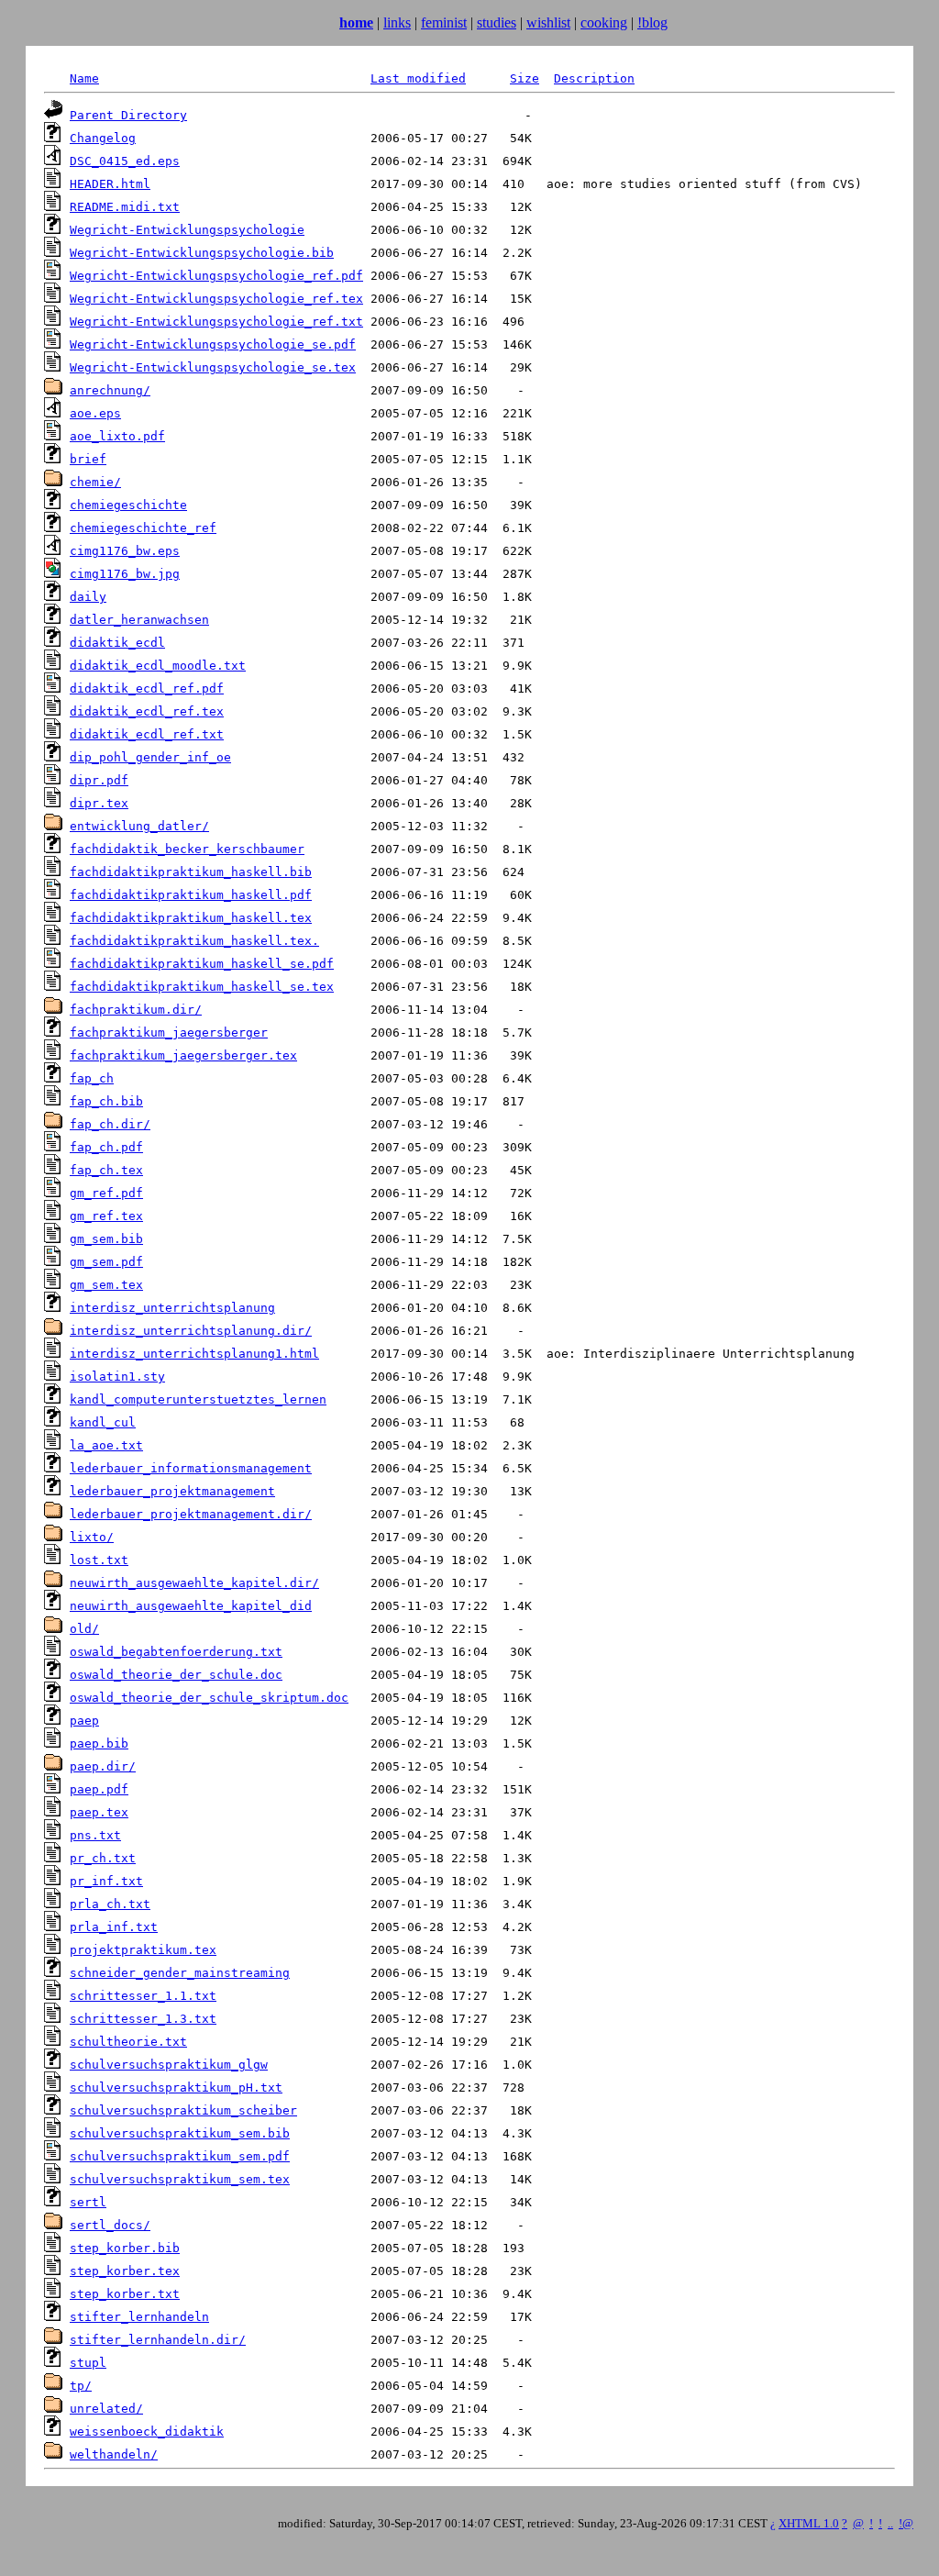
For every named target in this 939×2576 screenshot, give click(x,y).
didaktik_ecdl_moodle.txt (158, 666)
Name (84, 78)
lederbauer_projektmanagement (172, 1491)
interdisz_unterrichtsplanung (172, 1308)
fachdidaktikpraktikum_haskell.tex (191, 918)
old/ (84, 1629)
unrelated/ (106, 2409)
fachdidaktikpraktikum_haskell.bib (191, 872)
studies (497, 22)
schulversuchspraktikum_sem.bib (180, 2133)
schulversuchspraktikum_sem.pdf (180, 2156)
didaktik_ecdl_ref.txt (147, 734)
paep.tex (99, 1812)
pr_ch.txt (103, 1858)
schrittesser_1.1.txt (143, 1996)
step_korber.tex (125, 2271)
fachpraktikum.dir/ (136, 1010)
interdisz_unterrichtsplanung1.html (194, 1354)
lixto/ (92, 1537)
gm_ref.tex (106, 1216)
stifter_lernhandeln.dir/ (158, 2340)
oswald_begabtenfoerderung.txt (176, 1652)
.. (890, 2523)
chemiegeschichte (128, 505)
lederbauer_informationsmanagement (191, 1468)
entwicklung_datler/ (139, 826)
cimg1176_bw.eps (125, 551)
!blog (652, 22)
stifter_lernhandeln (139, 2317)
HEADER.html (110, 184)
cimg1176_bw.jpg (125, 574)
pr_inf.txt (106, 1881)
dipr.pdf (99, 780)
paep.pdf (99, 1789)
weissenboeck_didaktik (147, 2432)
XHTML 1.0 (809, 2523)
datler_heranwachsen (139, 620)
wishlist (548, 22)
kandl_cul (103, 1422)
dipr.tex (99, 803)
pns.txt (95, 1835)
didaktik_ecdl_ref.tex (147, 711)
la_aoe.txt (106, 1445)
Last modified (418, 78)
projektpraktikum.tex (143, 1950)
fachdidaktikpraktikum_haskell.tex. (194, 941)
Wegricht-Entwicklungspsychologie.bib (202, 253)
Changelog (103, 138)
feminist (444, 22)
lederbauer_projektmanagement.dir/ (191, 1514)
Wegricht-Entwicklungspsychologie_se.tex (213, 367)
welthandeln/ (114, 2454)
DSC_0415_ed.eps (125, 161)
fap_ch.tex (106, 1170)
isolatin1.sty (117, 1377)
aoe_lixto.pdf (117, 436)
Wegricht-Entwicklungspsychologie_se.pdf (213, 344)
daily (88, 597)
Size (525, 78)
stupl (88, 2363)
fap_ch (92, 1078)
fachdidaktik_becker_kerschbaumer (187, 849)
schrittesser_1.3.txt (143, 2019)
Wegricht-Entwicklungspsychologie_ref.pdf (216, 276)
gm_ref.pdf (106, 1193)
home (356, 22)
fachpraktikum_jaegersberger (169, 1033)
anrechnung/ (110, 390)
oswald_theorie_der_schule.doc (176, 1675)
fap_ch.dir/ (110, 1124)
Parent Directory (128, 115)
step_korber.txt (125, 2294)
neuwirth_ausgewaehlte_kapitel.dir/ (194, 1583)
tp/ (81, 2386)
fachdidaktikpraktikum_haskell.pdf (191, 895)
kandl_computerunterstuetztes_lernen (198, 1399)
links (397, 22)
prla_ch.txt (110, 1904)
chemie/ (95, 482)
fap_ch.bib (106, 1101)
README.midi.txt (125, 207)
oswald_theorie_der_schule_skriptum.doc (209, 1698)
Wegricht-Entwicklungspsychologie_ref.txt (216, 322)
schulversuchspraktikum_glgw (169, 2065)
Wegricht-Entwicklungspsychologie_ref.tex (216, 299)
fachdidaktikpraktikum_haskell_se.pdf (202, 964)
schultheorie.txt (128, 2042)
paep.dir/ (103, 1766)
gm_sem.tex (106, 1285)
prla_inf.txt (114, 1927)
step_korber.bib (125, 2248)
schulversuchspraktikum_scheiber (183, 2110)
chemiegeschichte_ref (143, 528)
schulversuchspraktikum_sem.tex (180, 2179)
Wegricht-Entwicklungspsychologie (187, 230)
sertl (88, 2202)
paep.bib (99, 1743)
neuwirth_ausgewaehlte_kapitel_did (191, 1606)
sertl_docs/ (110, 2225)
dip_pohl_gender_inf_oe (150, 757)
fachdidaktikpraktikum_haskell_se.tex (202, 987)
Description (594, 78)
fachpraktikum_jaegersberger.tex (183, 1055)
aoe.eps (95, 413)
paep (84, 1721)
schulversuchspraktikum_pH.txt (176, 2087)
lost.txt (99, 1560)
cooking (604, 22)
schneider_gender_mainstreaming (180, 1973)
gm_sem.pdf (106, 1262)
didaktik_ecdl (117, 643)
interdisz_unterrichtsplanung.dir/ (191, 1331)
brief (88, 459)
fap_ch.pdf (106, 1147)
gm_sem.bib (106, 1239)
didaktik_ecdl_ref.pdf (147, 688)
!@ (906, 2523)
